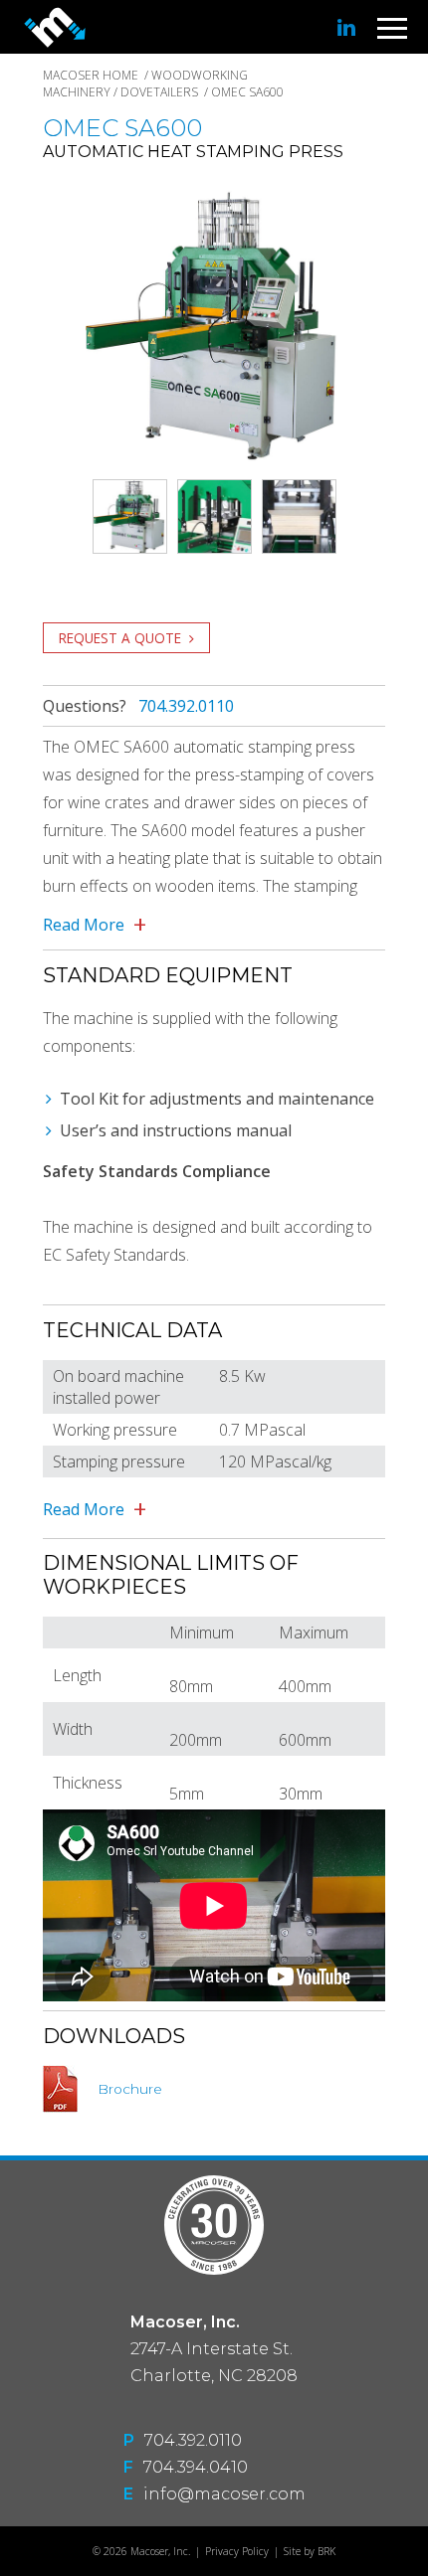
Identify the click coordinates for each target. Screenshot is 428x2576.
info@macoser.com (224, 2494)
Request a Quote (120, 638)
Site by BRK (310, 2551)
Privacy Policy (237, 2551)
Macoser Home (91, 75)
